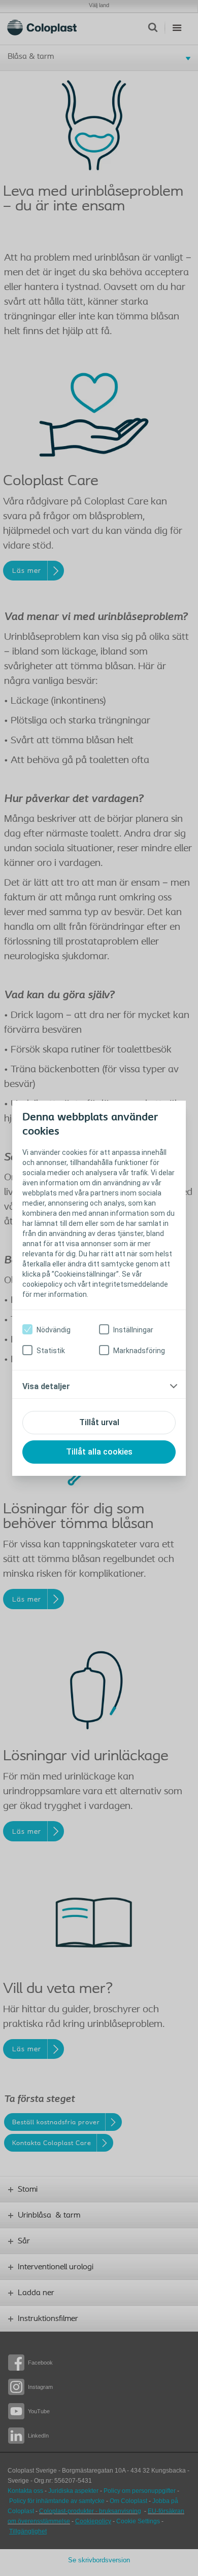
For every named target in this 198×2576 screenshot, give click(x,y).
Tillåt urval (99, 1422)
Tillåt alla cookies (99, 1452)
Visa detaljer (46, 1386)
